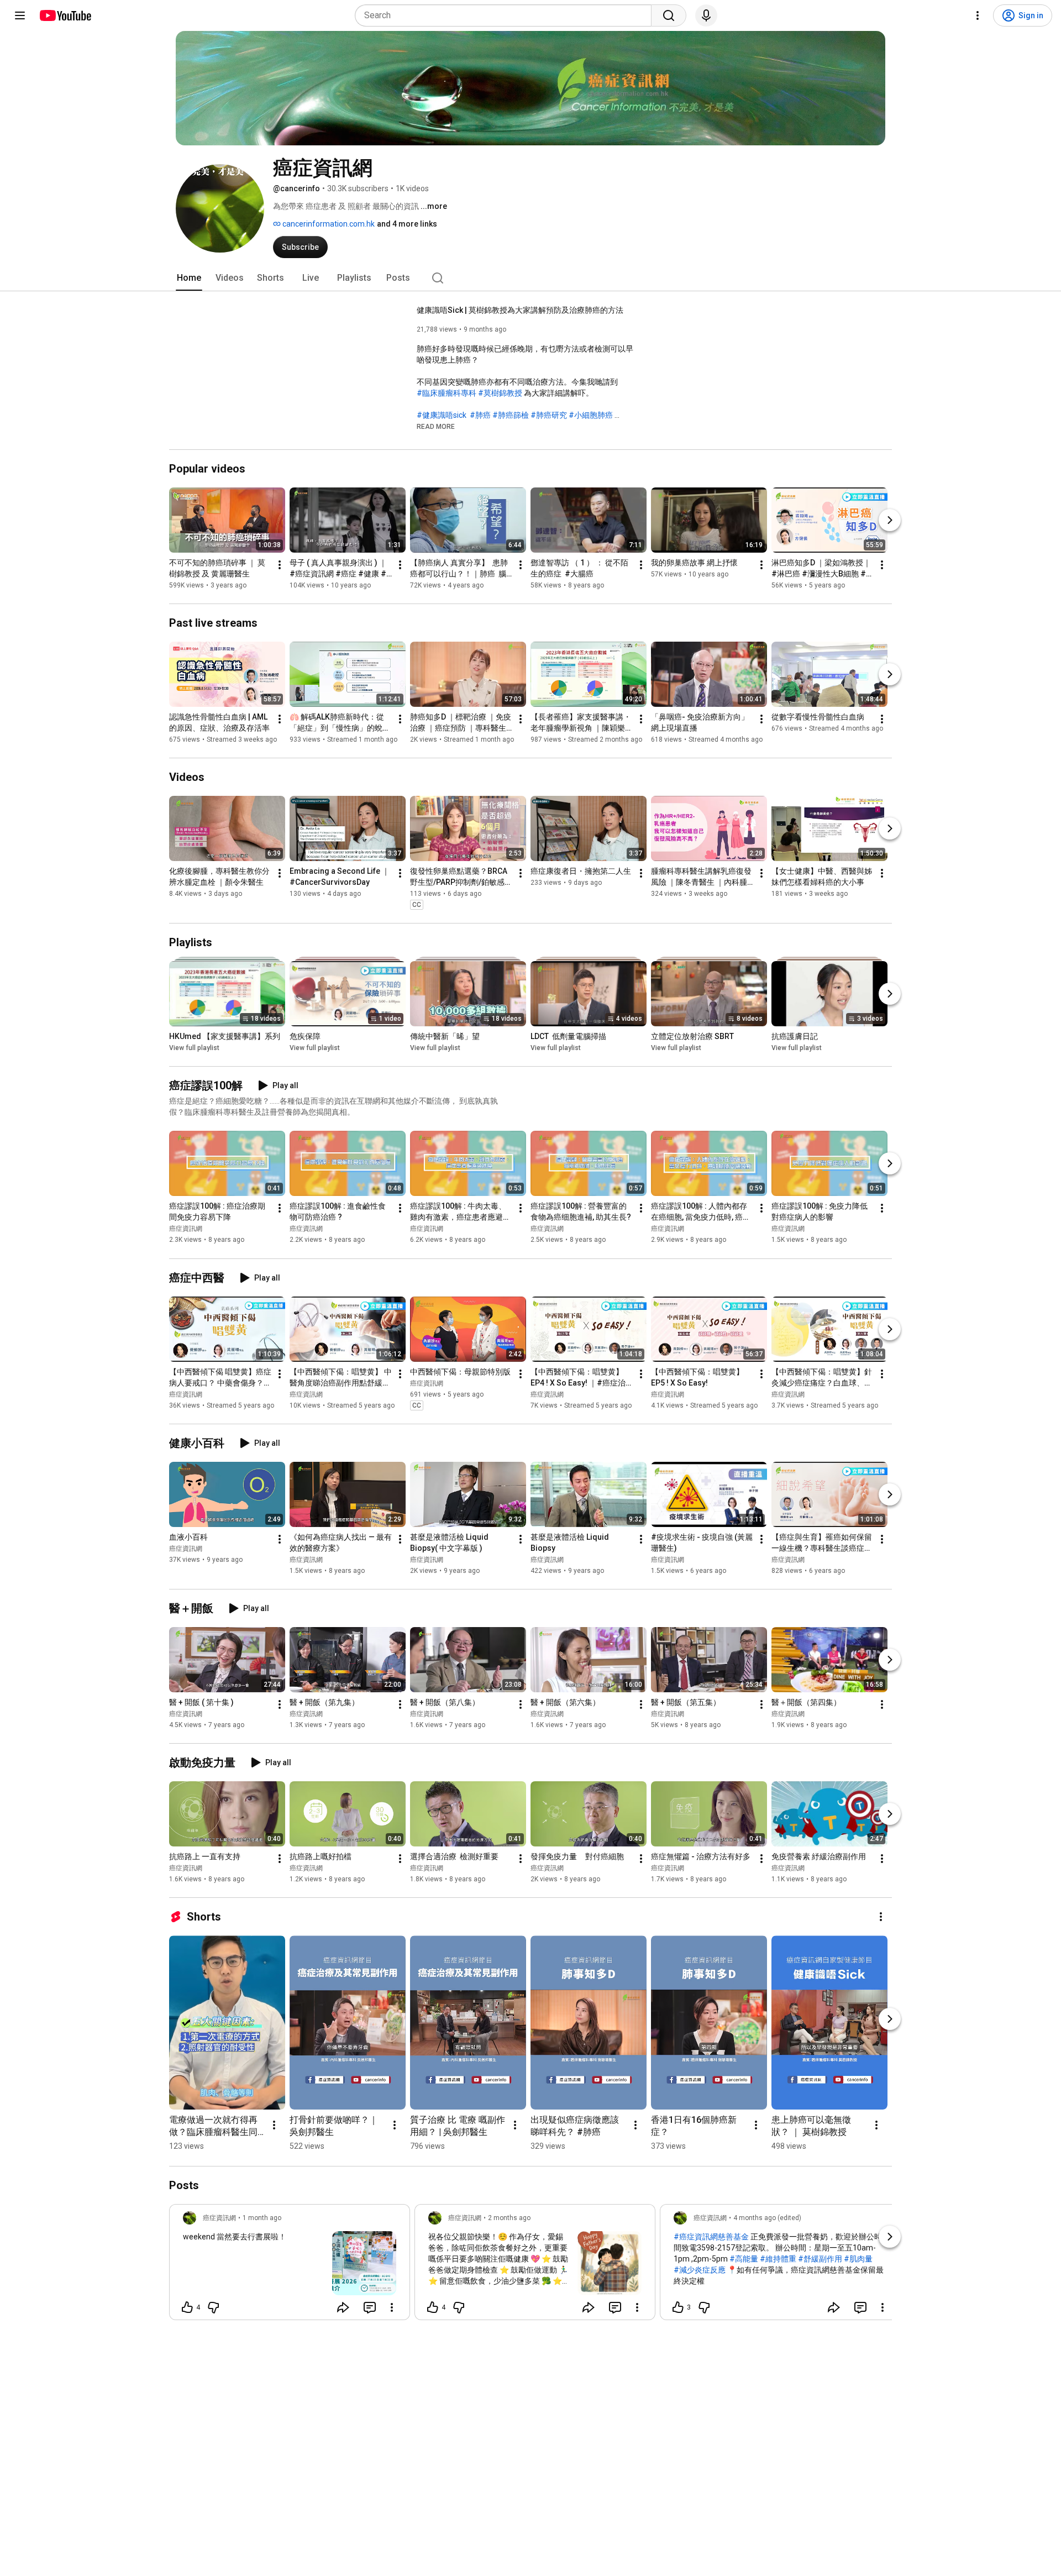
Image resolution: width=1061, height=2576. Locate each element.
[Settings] (978, 15)
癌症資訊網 (186, 1229)
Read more (436, 427)
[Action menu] (392, 2307)
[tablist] (530, 278)
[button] (436, 426)
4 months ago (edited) (767, 2218)
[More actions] (280, 565)
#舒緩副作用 (820, 2259)
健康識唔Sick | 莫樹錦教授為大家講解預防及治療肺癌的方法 (520, 310)
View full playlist (194, 1048)
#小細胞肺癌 (591, 415)
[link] (290, 2265)
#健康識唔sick (442, 415)
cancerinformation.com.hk (328, 224)
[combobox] (506, 15)
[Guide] (20, 15)
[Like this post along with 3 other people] (678, 2307)
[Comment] (370, 2307)
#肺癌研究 (549, 415)
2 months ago (509, 2218)
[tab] (189, 278)
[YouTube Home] (65, 15)
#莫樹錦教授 (500, 393)
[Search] (669, 15)
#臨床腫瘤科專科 (447, 393)
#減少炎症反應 (700, 2270)
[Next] (890, 520)
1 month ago (262, 2218)
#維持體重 (778, 2259)
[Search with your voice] (706, 15)
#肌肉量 (858, 2259)
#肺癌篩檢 (511, 415)
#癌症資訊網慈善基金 (711, 2237)
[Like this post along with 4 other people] (187, 2307)
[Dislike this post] (213, 2307)
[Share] (343, 2307)
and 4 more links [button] (407, 224)
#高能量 (744, 2259)
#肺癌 (480, 415)
